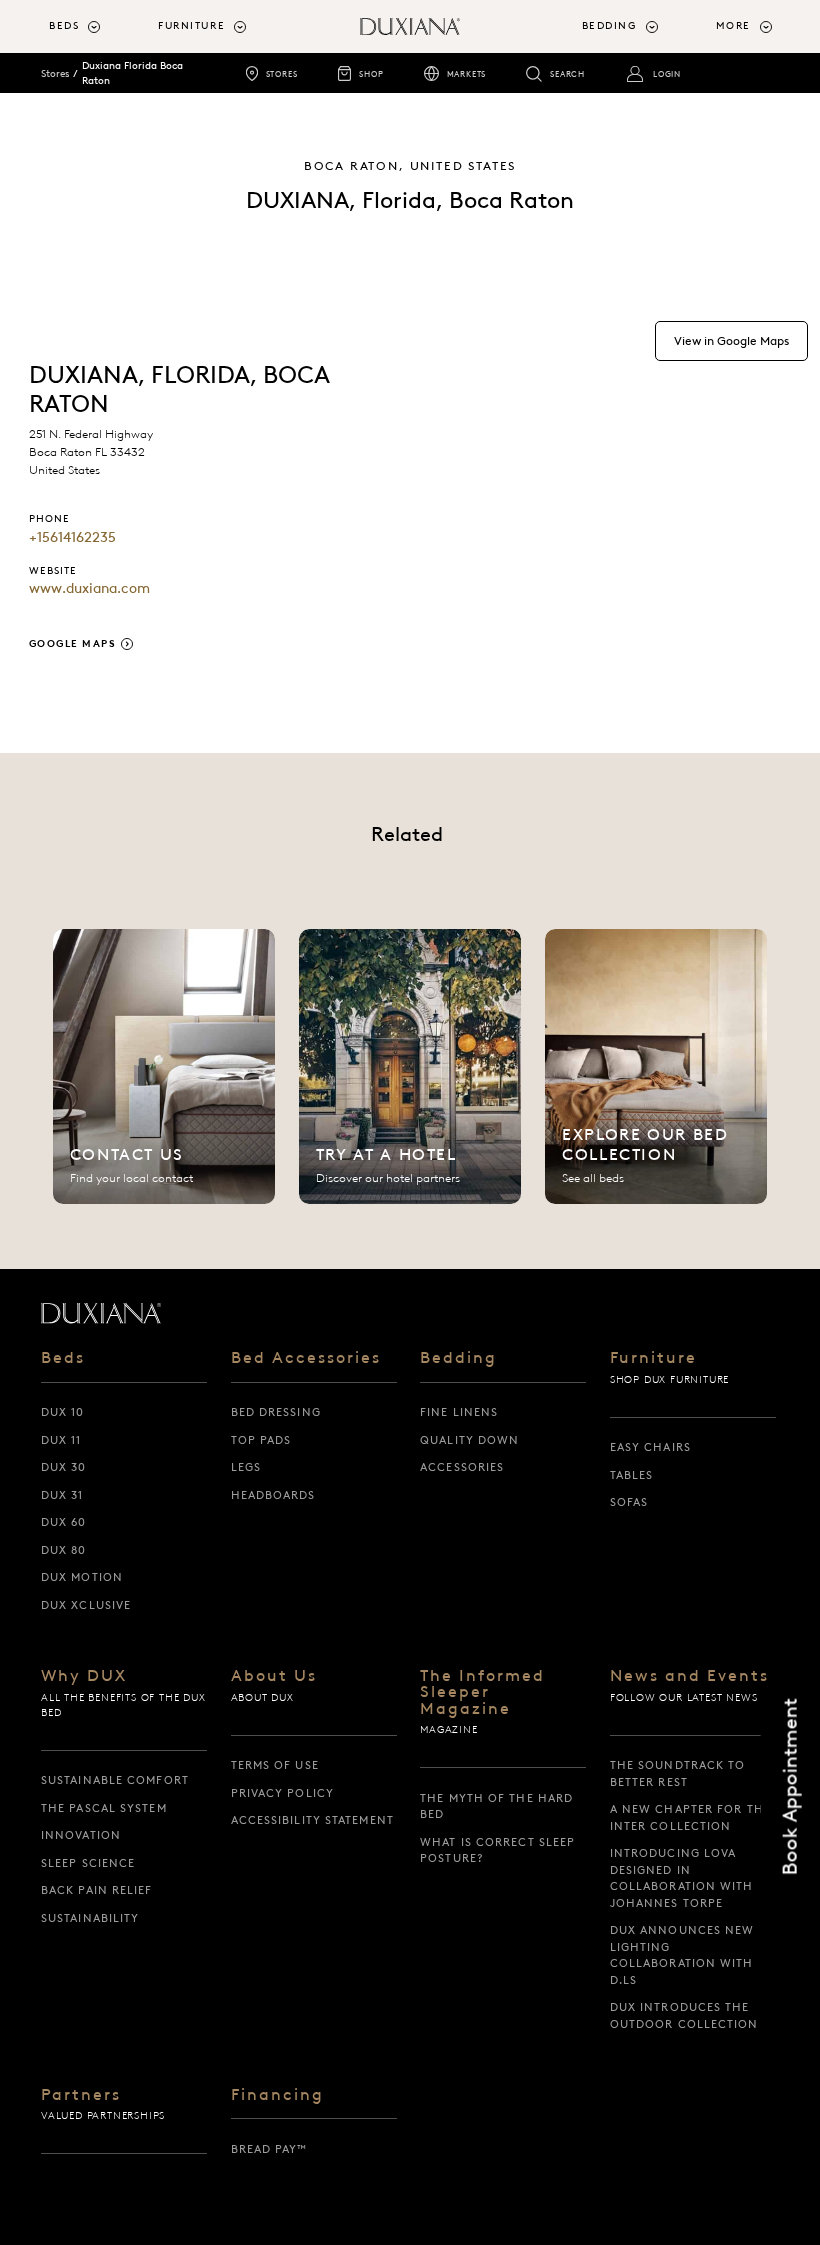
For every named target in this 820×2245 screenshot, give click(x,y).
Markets (467, 74)
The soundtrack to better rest (678, 1773)
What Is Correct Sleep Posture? (497, 1850)
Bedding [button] (609, 25)
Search (567, 74)
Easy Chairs (650, 1447)
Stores (282, 74)
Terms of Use (275, 1765)
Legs (246, 1467)
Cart (285, 115)
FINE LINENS (459, 1412)
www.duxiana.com (89, 588)
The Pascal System (104, 1808)
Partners (81, 2095)
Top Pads (261, 1440)
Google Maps (73, 643)
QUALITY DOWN (469, 1440)
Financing (277, 2095)
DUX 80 (64, 1550)
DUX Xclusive (86, 1605)
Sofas (629, 1502)
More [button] (733, 25)
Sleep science (88, 1863)
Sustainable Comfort (115, 1780)
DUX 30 (64, 1467)
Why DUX (84, 1676)
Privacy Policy (282, 1793)
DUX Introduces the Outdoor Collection (684, 2015)
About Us (274, 1676)
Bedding (458, 1358)
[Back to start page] (101, 1313)
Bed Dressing (276, 1412)
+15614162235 (72, 537)
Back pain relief (97, 1890)
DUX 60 (64, 1522)
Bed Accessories (306, 1358)
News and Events (689, 1676)
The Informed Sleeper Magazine (482, 1692)
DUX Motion (82, 1577)
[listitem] (164, 1066)
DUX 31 (62, 1495)
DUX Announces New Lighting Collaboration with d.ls (682, 1955)
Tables (632, 1475)
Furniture (653, 1358)
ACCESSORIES (462, 1467)
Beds (63, 1358)
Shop (371, 74)
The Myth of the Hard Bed (496, 1806)
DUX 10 (63, 1412)
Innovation (81, 1835)
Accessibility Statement (312, 1820)
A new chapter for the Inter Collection (690, 1817)
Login (667, 74)
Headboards (273, 1495)
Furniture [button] (191, 25)
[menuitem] (95, 26)
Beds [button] (64, 25)
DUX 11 (61, 1440)
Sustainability (90, 1918)
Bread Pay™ (269, 2149)
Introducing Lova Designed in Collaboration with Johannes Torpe (682, 1878)
